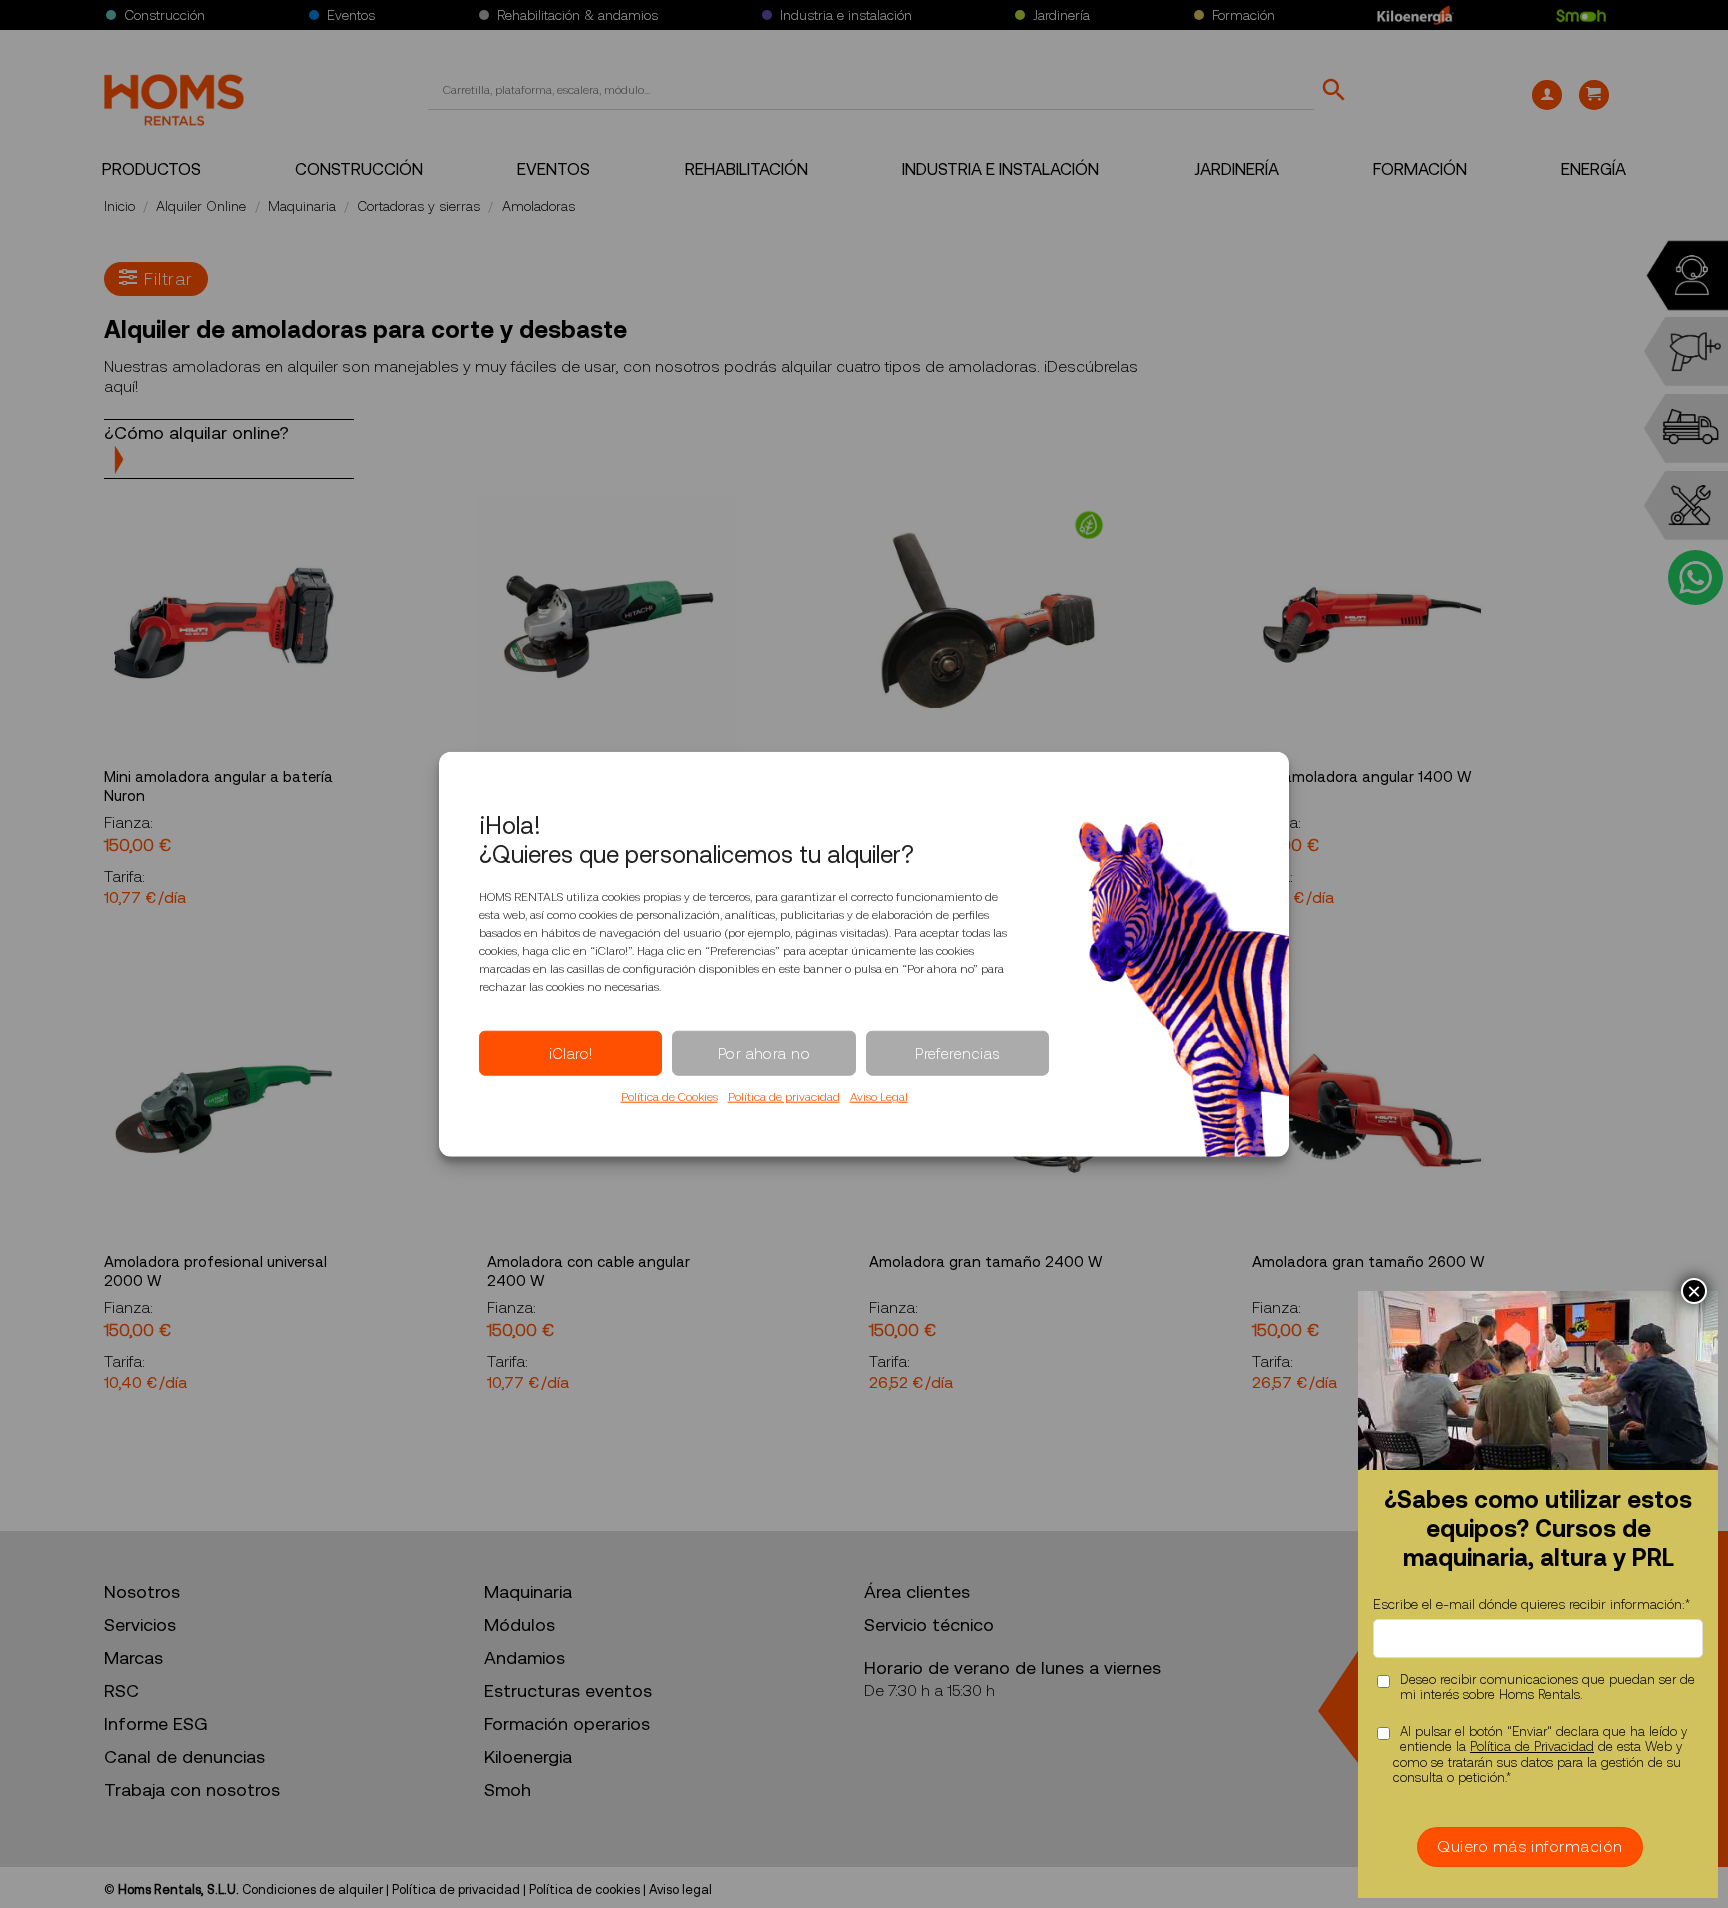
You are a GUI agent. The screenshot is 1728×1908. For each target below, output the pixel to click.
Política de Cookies (669, 1096)
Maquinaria (302, 206)
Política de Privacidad (1532, 1746)
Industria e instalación (846, 15)
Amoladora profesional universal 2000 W (215, 1272)
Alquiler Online (201, 206)
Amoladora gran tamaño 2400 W (986, 1262)
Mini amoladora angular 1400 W (1364, 777)
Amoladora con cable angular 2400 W (588, 1272)
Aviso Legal (879, 1096)
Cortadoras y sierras (418, 206)
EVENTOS (553, 169)
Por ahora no (764, 1053)
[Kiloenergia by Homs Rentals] (1415, 15)
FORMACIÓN (1420, 169)
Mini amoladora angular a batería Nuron (218, 787)
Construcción (164, 15)
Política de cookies (584, 1889)
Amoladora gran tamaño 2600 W (1368, 1262)
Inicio (119, 206)
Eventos (351, 15)
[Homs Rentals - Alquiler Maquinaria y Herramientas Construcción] (174, 100)
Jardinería (1061, 15)
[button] (1594, 95)
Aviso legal (680, 1889)
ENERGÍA (1593, 169)
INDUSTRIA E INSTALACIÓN (1000, 169)
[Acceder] (1547, 95)
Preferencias (957, 1053)
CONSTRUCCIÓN (359, 169)
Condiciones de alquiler (312, 1889)
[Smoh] (1581, 15)
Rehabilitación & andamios (577, 15)
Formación (1243, 15)
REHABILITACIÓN (746, 169)
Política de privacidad (784, 1096)
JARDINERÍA (1236, 169)
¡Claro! (571, 1053)
